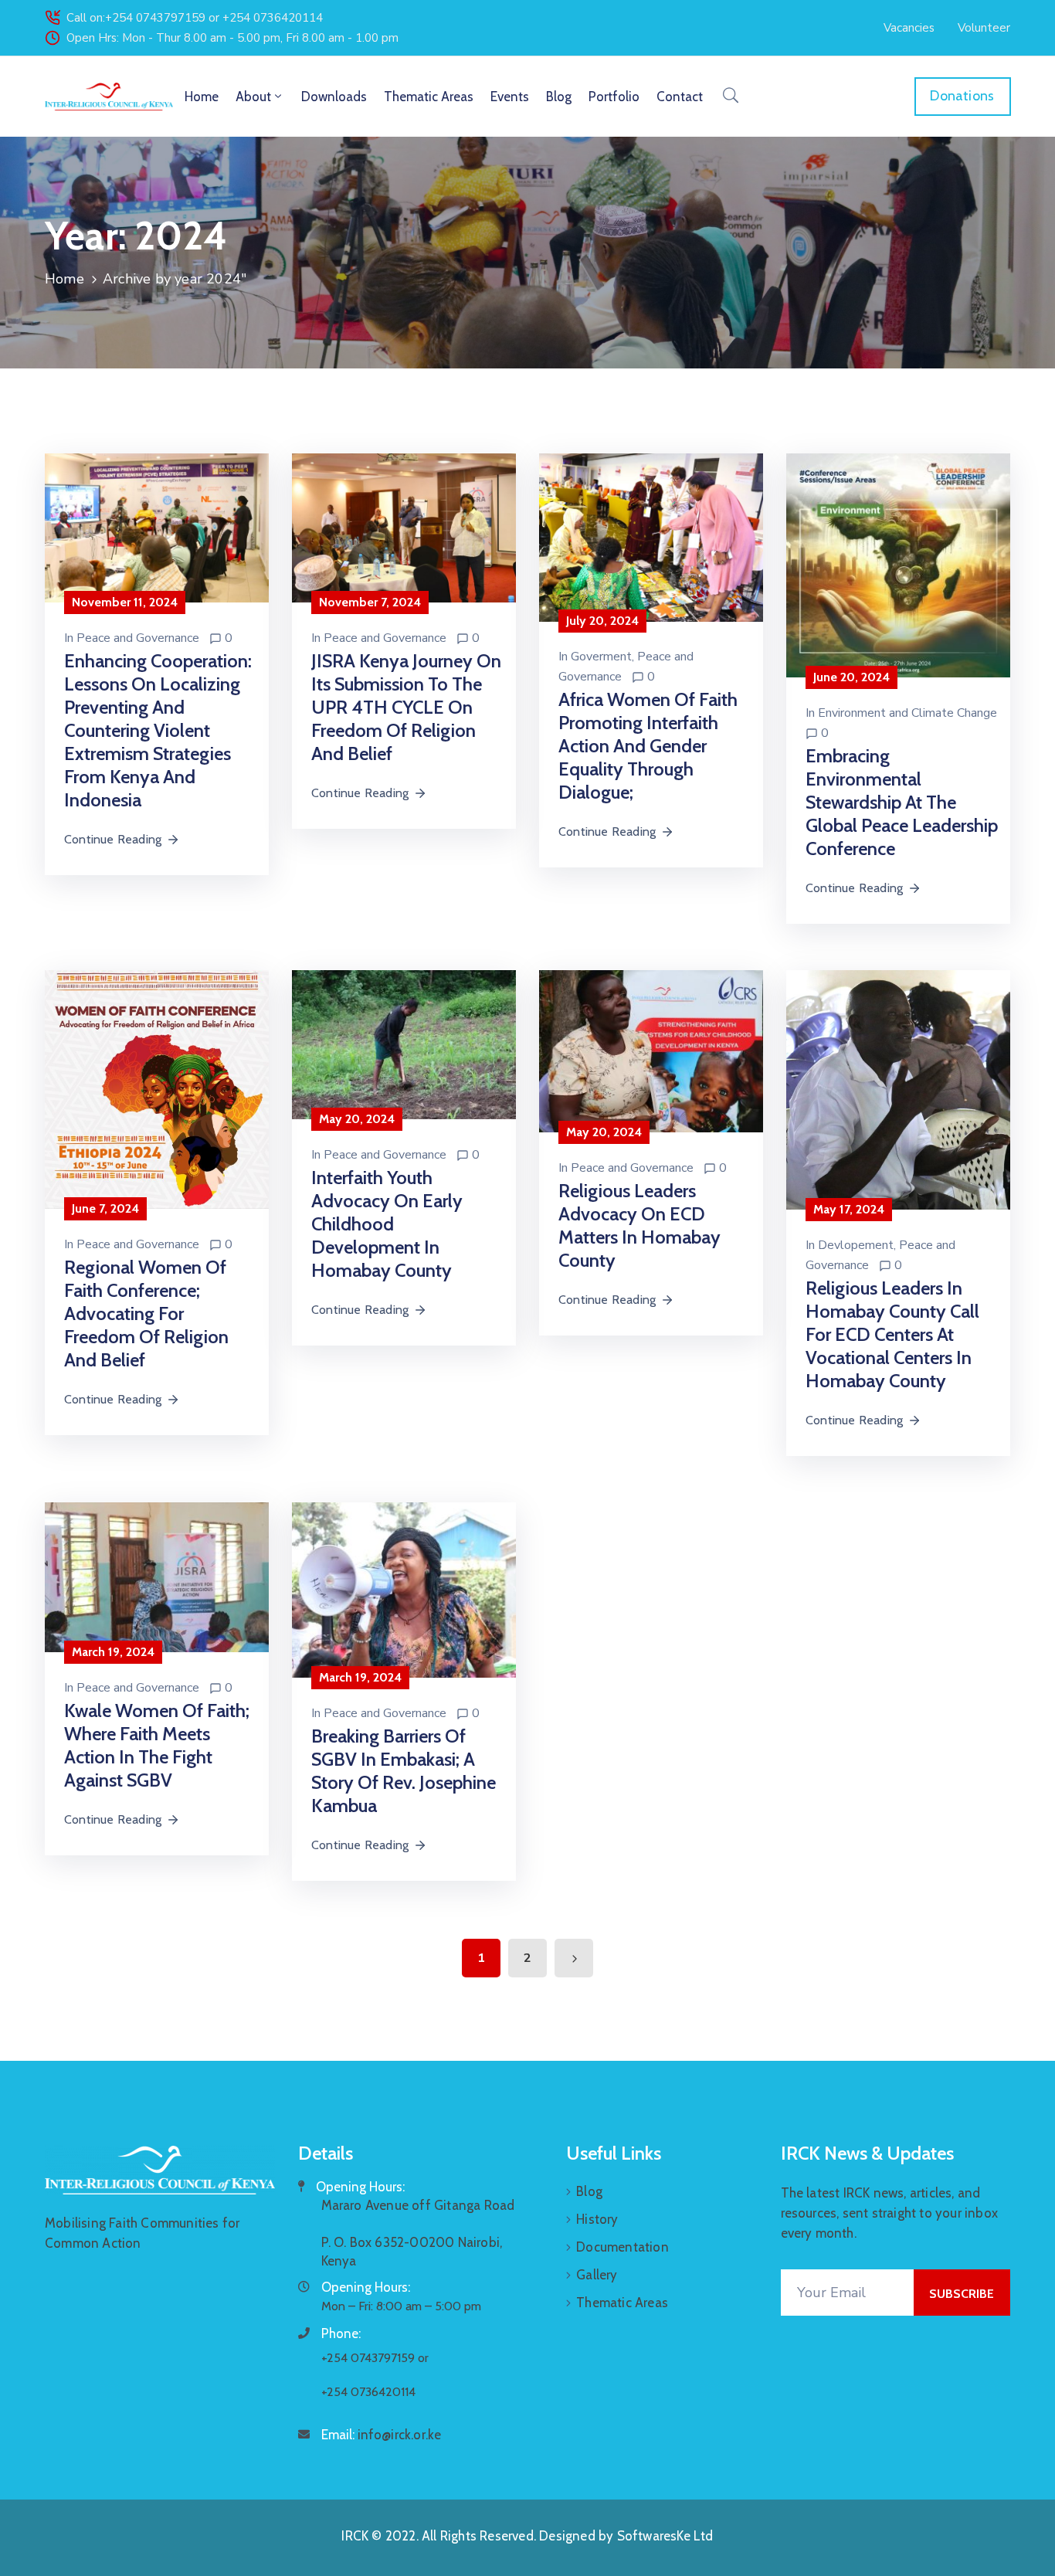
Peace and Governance (138, 638)
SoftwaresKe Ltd (665, 2536)
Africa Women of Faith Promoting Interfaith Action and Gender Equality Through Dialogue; (648, 746)
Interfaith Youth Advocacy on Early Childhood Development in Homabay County (387, 1224)
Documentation (622, 2247)
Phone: (341, 2333)
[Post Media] (157, 527)
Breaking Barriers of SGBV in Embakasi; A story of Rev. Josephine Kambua (404, 1771)
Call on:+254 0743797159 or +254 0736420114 (195, 18)
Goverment (601, 657)
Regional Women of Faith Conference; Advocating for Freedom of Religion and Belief (146, 1313)
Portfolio (614, 97)
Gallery (597, 2275)
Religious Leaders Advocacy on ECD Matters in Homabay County (639, 1225)
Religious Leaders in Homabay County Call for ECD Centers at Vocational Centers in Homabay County (892, 1334)
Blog (559, 97)
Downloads (334, 97)
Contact (680, 97)
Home (202, 97)
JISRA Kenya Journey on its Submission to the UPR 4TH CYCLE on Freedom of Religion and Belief (406, 707)
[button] (909, 28)
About (253, 97)
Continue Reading (113, 839)
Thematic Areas (429, 97)
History (597, 2219)
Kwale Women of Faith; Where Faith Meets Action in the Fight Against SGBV (157, 1745)
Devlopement (856, 1245)
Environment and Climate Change (907, 713)
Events (510, 97)
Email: (382, 2435)
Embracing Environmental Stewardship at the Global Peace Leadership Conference (902, 802)
